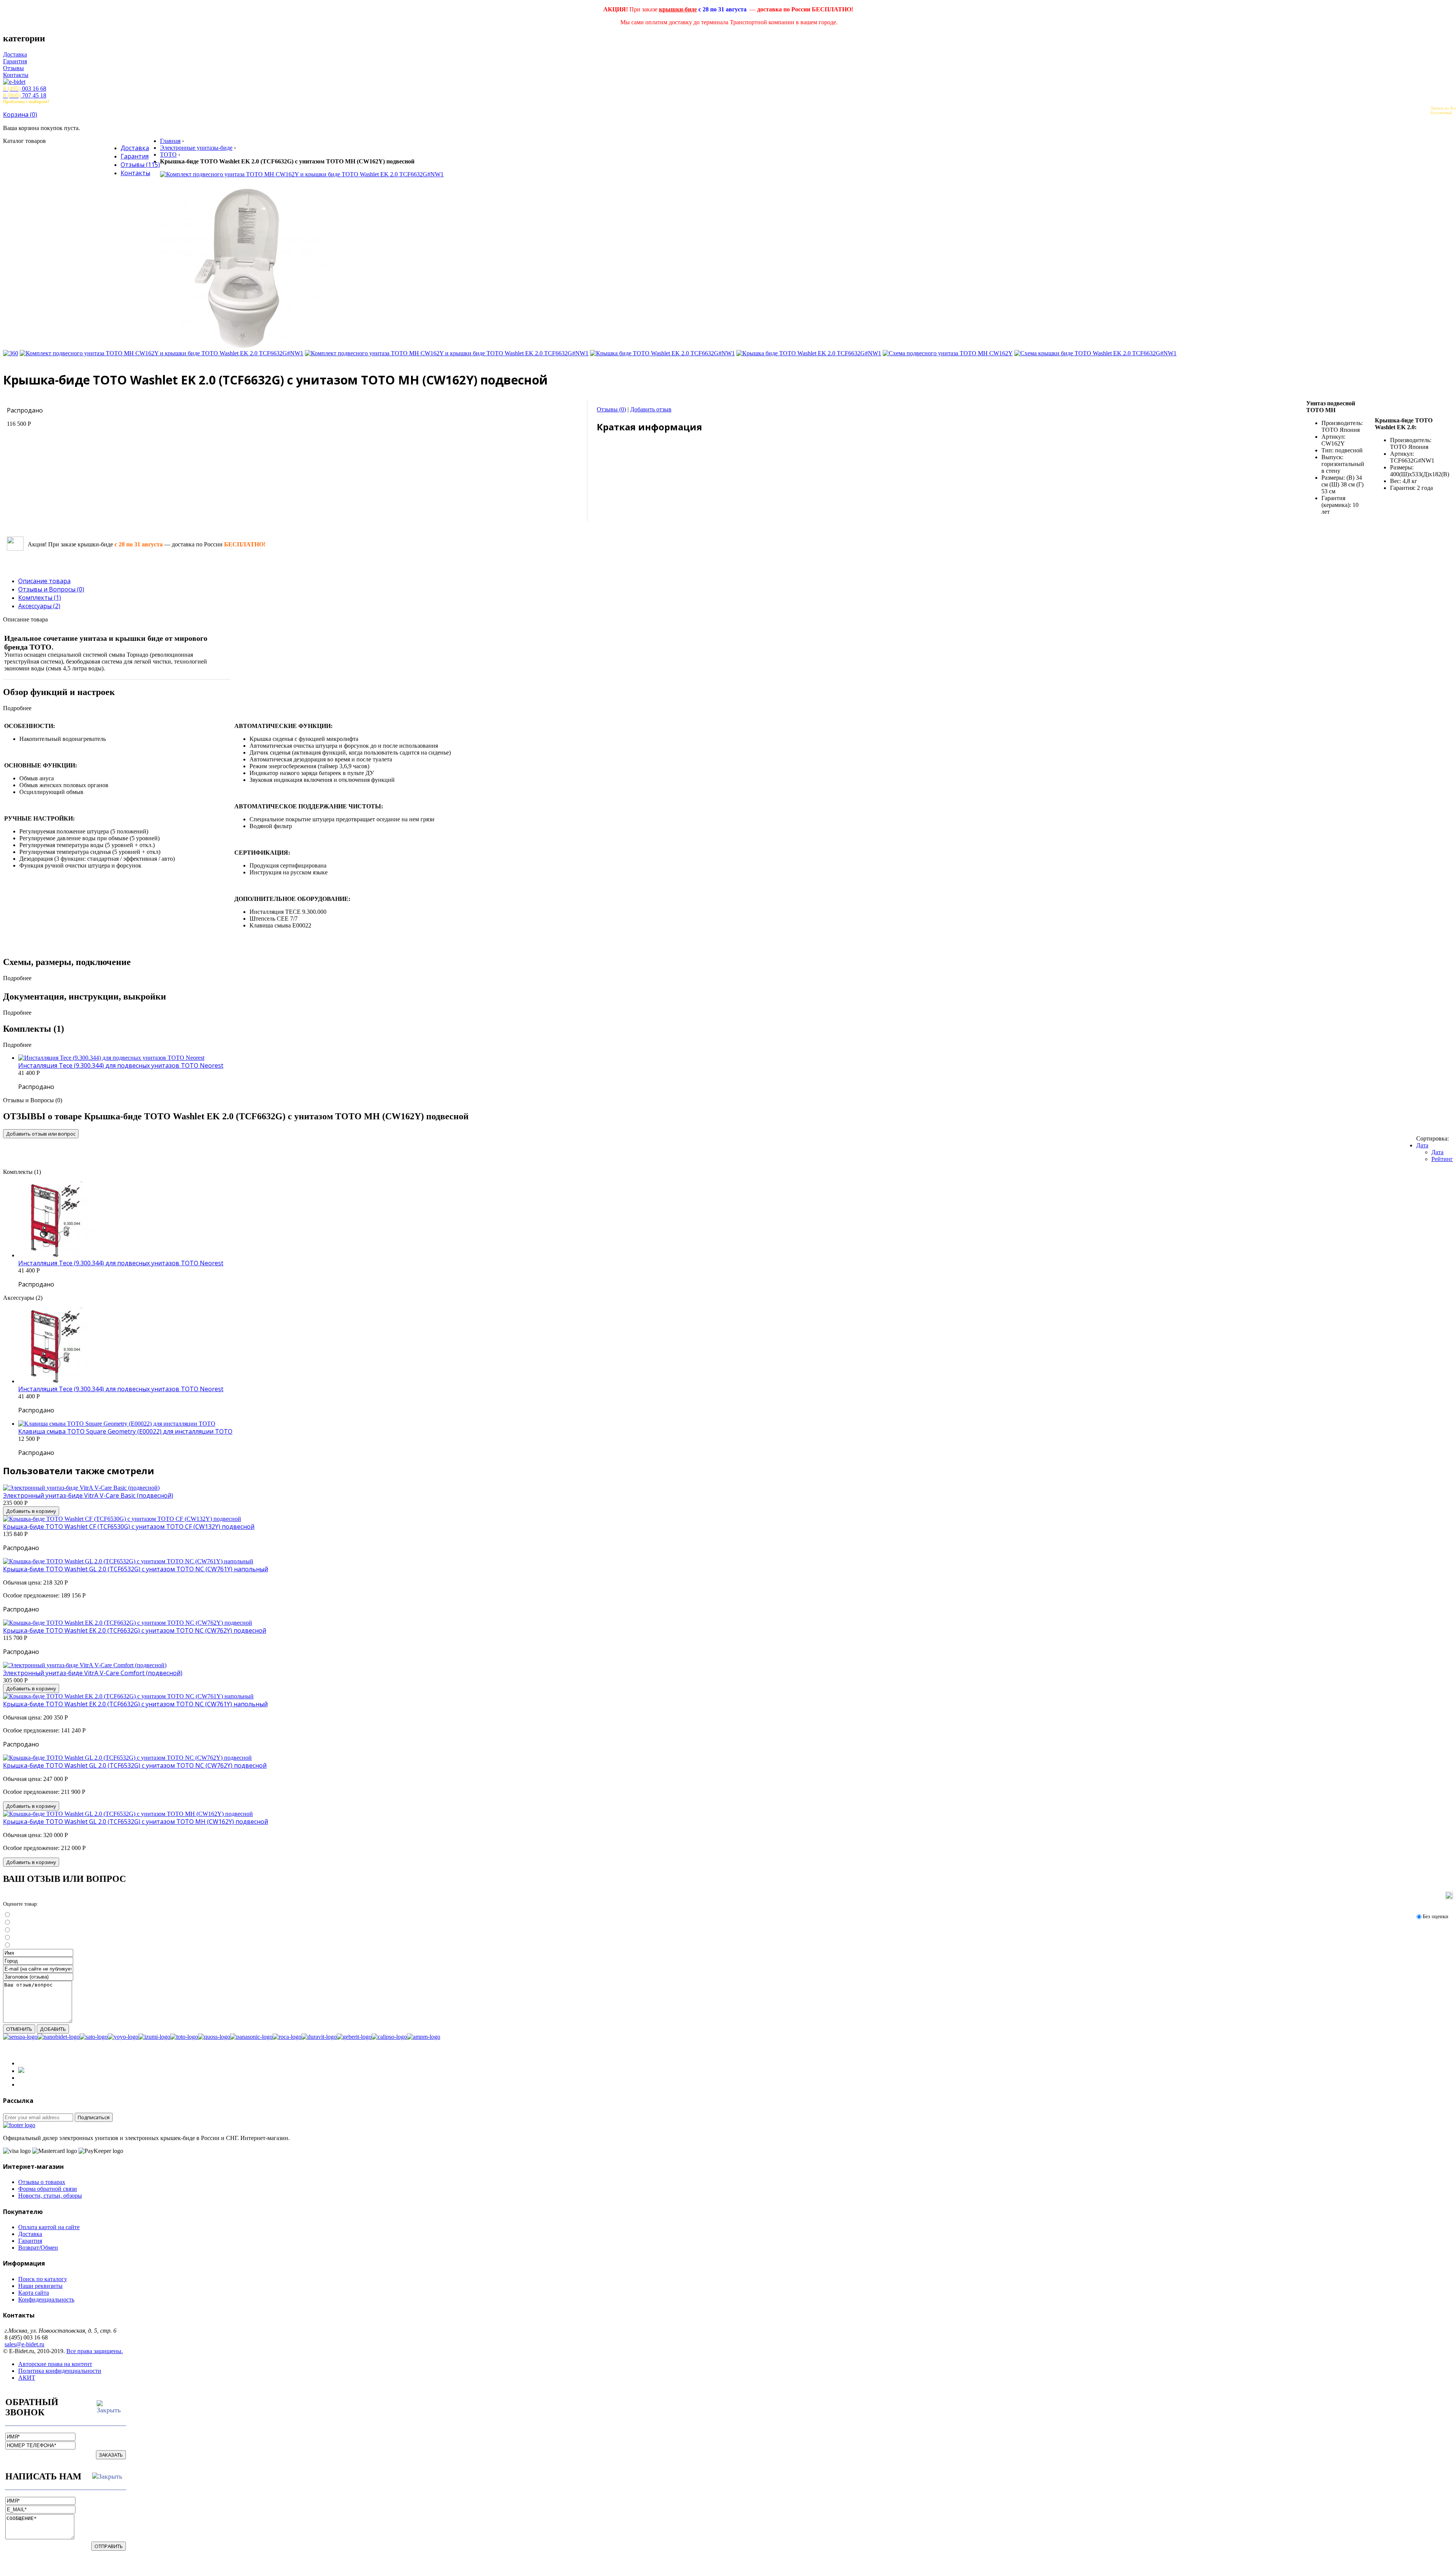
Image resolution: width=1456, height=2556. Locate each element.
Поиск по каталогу (43, 2279)
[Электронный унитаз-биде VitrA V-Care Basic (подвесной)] (81, 1488)
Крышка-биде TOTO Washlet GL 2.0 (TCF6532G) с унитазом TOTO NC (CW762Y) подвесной (135, 1765)
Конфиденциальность (46, 2299)
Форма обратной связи (48, 2189)
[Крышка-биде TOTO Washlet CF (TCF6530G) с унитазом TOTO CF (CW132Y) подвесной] (122, 1519)
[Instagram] (21, 2071)
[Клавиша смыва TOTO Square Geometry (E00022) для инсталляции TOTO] (117, 1424)
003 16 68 (25, 89)
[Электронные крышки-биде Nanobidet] (59, 2037)
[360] (11, 353)
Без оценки (1436, 1917)
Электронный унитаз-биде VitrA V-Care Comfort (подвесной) (93, 1673)
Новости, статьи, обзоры (50, 2196)
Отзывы (13, 68)
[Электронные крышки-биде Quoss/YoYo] (214, 2037)
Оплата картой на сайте (49, 2227)
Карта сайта (34, 2293)
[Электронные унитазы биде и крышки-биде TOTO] (184, 2037)
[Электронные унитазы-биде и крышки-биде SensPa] (20, 2037)
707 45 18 (25, 95)
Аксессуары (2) (39, 606)
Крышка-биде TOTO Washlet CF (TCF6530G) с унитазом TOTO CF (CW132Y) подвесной (129, 1527)
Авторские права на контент (55, 2364)
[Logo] (19, 2125)
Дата (1422, 1145)
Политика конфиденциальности (60, 2371)
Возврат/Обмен (38, 2248)
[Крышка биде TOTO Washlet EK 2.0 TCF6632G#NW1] (662, 353)
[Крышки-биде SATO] (94, 2037)
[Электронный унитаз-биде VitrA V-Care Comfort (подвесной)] (85, 1665)
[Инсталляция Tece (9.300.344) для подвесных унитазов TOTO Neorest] (111, 1058)
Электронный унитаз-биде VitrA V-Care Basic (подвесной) (88, 1495)
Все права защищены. (95, 2351)
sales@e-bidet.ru (24, 2344)
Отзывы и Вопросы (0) (51, 589)
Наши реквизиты (40, 2286)
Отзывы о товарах (42, 2182)
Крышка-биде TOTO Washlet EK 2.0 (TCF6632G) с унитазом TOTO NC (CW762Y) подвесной (135, 1630)
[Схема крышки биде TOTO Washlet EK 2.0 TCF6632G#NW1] (1095, 353)
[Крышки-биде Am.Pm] (424, 2037)
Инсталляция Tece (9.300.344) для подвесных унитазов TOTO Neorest (121, 1065)
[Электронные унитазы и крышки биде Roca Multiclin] (287, 2037)
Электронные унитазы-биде (196, 148)
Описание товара (44, 581)
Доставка (15, 54)
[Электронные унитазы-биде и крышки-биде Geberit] (354, 2037)
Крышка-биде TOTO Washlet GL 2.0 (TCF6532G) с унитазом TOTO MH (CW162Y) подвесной (136, 1822)
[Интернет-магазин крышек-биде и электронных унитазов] (728, 82)
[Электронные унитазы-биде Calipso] (389, 2037)
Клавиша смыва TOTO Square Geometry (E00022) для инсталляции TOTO (125, 1431)
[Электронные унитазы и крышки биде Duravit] (319, 2037)
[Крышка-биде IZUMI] (154, 2037)
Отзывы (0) (611, 409)
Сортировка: (1432, 1138)
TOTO (168, 155)
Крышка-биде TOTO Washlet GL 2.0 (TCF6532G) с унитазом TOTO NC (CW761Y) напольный (136, 1569)
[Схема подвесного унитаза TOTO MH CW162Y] (948, 353)
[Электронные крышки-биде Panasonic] (251, 2037)
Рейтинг (1442, 1159)
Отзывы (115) (140, 165)
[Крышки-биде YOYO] (123, 2037)
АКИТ (27, 2378)
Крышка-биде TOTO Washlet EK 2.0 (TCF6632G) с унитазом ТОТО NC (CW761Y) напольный (135, 1704)
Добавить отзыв (651, 409)
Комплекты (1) (40, 598)
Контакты (16, 75)
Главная (170, 141)
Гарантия (15, 61)
